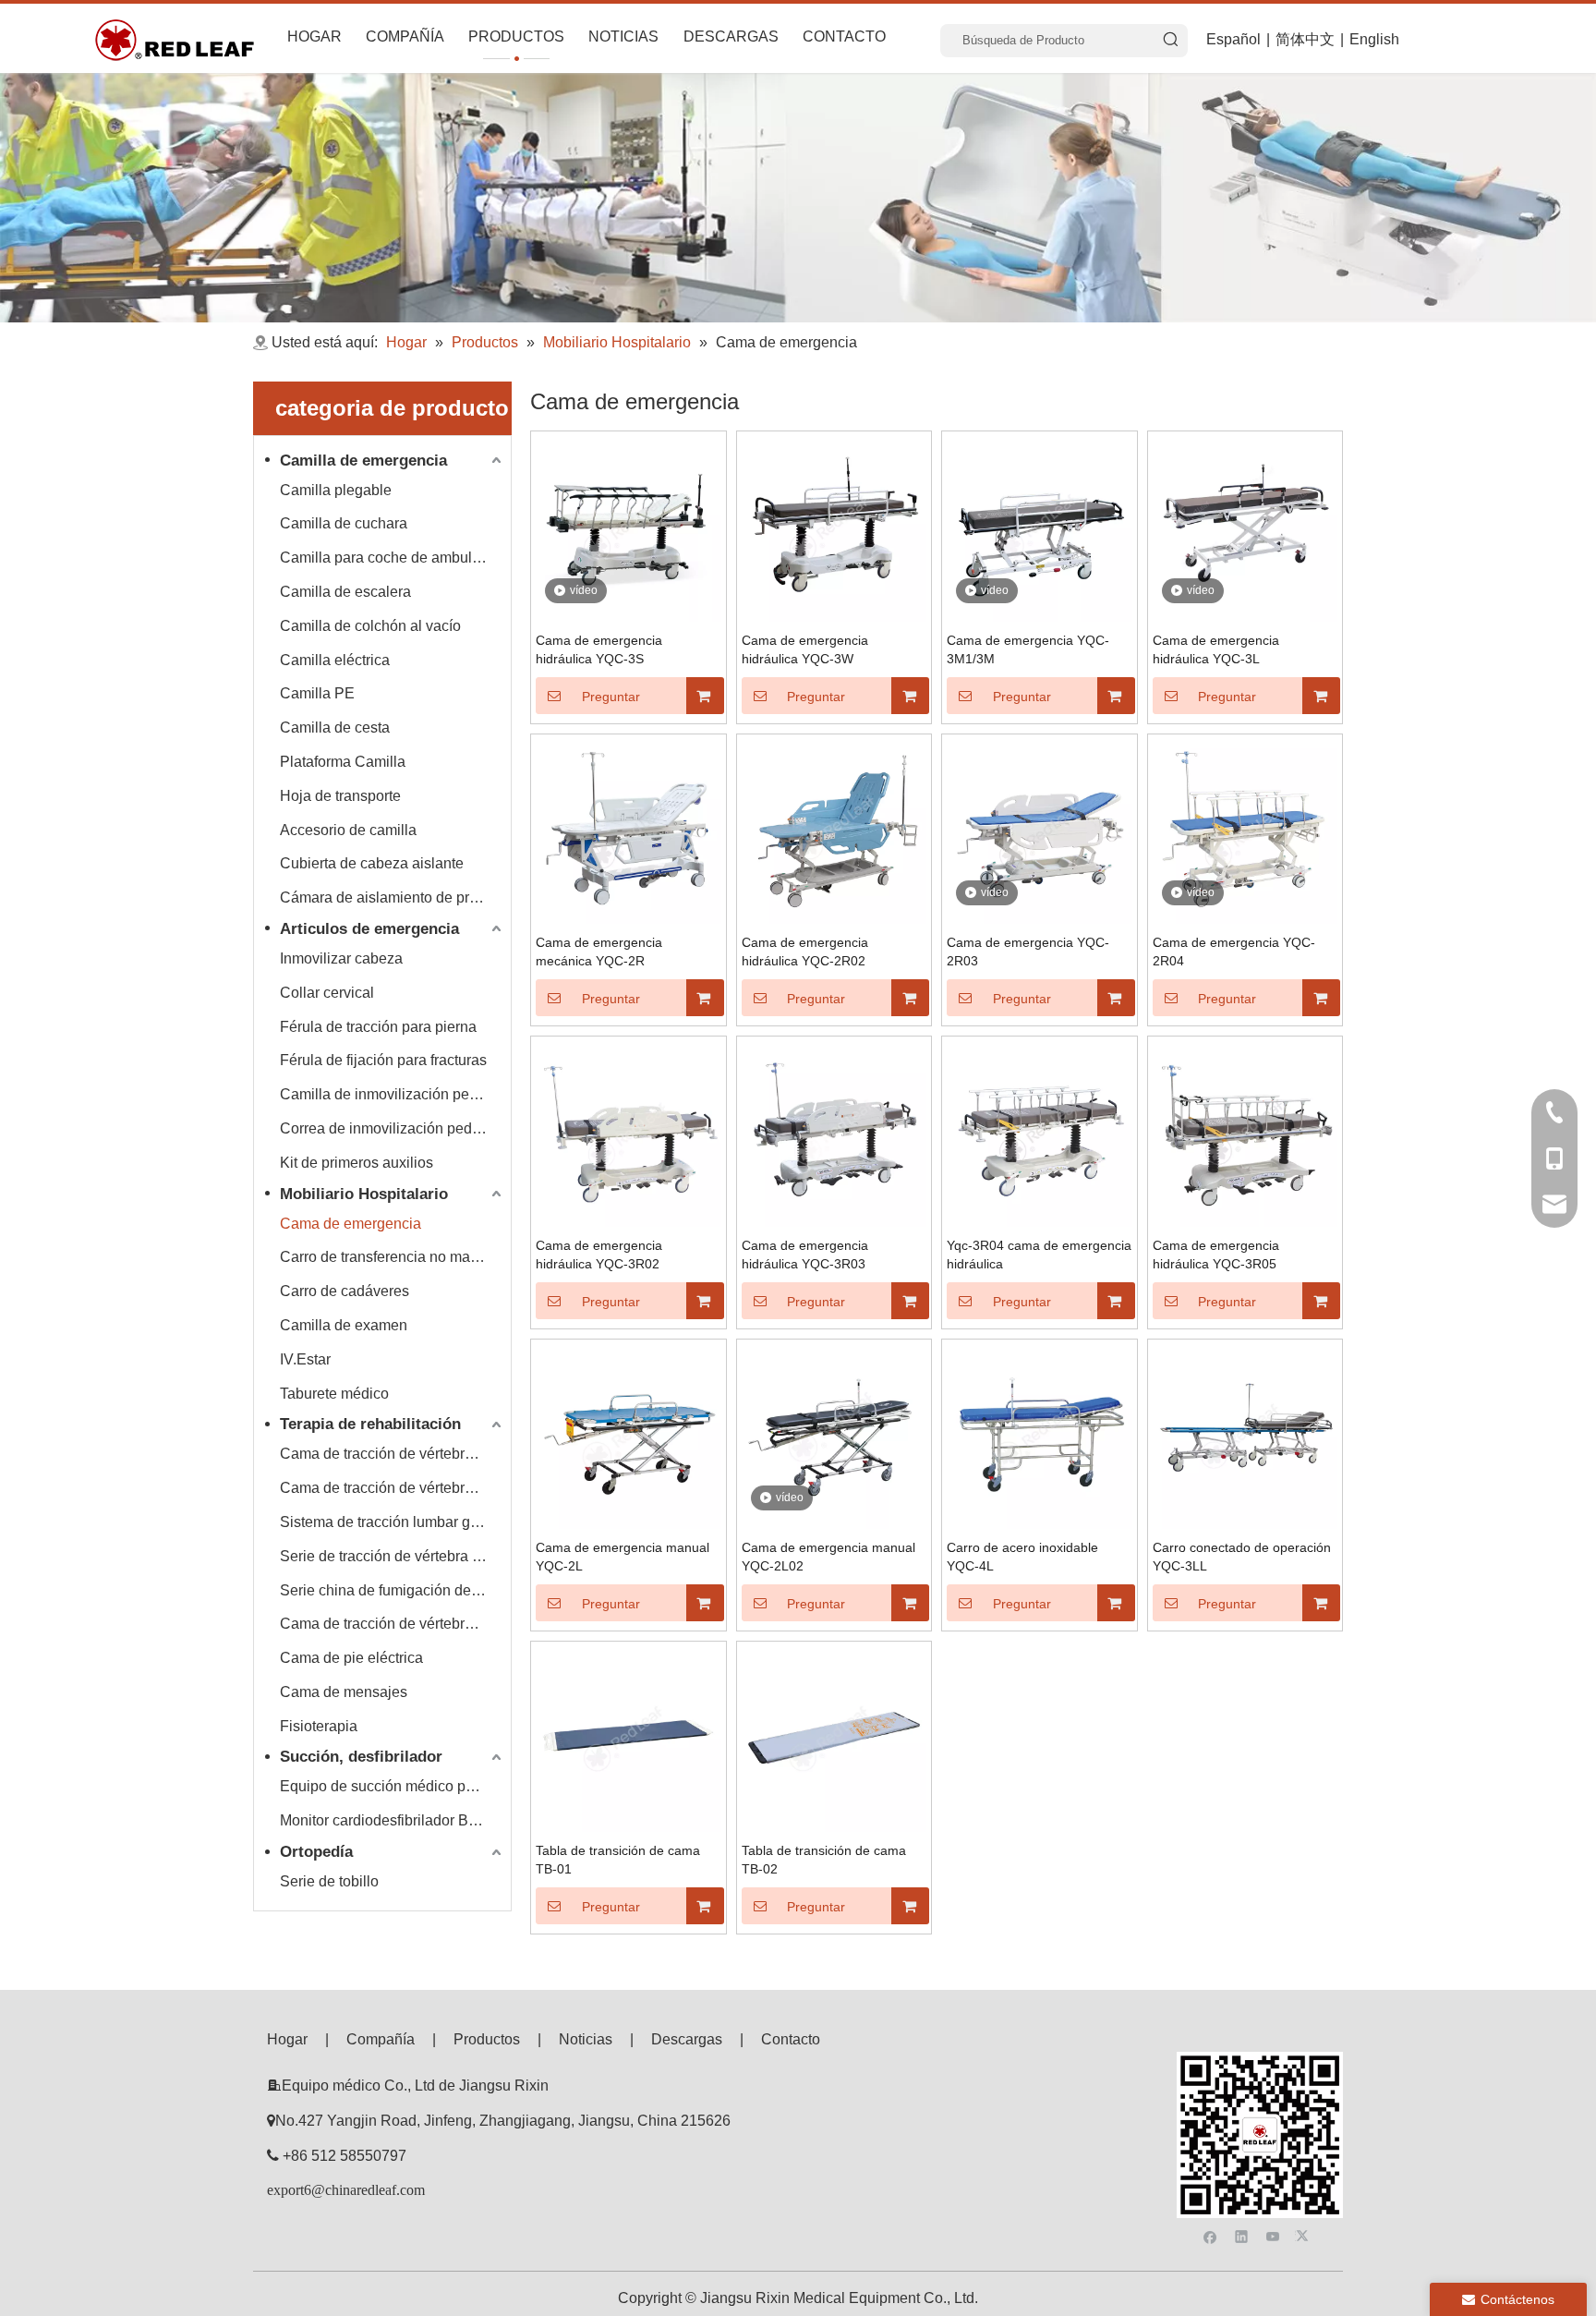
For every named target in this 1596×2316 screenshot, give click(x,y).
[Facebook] (1210, 2235)
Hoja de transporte (340, 796)
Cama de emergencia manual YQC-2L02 (828, 1557)
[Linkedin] (1242, 2235)
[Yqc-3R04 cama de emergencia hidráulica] (1040, 1133)
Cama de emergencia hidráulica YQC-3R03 (805, 1255)
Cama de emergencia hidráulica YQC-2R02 (805, 952)
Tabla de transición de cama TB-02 (824, 1860)
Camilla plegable (336, 490)
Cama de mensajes (344, 1692)
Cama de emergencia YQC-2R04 (1234, 952)
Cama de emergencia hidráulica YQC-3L (1216, 649)
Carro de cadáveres (345, 1291)
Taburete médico (334, 1394)
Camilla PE (317, 693)
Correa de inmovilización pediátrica (393, 1128)
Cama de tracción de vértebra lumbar (393, 1488)
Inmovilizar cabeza (341, 958)
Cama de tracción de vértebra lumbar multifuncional (393, 1624)
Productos (487, 2039)
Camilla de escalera (345, 592)
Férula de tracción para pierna (378, 1027)
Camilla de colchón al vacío (370, 626)
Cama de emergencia (351, 1224)
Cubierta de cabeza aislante (372, 863)
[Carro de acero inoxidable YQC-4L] (1040, 1435)
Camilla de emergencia (363, 461)
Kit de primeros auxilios (357, 1163)
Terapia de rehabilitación (370, 1424)
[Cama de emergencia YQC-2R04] (1245, 830)
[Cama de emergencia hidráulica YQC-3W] (834, 528)
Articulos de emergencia (369, 929)
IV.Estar (305, 1359)
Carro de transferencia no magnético (393, 1257)
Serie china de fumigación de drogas (393, 1590)
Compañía (381, 2039)
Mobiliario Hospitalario (364, 1194)
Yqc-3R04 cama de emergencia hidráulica (1039, 1255)
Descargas (687, 2039)
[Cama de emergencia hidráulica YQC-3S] (629, 528)
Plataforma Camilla (343, 762)
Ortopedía (316, 1852)
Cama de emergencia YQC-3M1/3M (1028, 649)
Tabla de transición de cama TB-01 (618, 1860)
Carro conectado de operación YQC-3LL (1242, 1557)
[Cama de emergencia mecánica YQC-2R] (629, 830)
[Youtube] (1273, 2235)
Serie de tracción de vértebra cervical (393, 1556)
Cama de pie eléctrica (351, 1658)
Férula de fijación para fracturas (383, 1060)
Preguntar (611, 697)
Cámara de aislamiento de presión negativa (393, 897)
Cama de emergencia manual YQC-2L (623, 1557)
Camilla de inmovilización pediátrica (393, 1094)
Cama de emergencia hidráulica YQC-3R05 (1216, 1255)
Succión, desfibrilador (361, 1757)
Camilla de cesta (335, 728)
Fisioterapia (319, 1726)
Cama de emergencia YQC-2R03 (1028, 952)
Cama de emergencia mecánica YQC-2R (599, 952)
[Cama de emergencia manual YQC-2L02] (834, 1435)
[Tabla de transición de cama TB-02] (834, 1738)
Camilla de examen (344, 1325)
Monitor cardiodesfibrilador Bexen (390, 1820)
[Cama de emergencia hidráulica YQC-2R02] (834, 830)
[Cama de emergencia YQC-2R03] (1040, 830)
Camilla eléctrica (335, 660)
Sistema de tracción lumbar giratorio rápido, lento (393, 1522)
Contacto (791, 2039)
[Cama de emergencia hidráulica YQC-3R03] (834, 1133)
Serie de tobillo (329, 1881)
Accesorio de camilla (348, 830)
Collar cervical (327, 993)
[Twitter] (1305, 2235)
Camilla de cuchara (344, 523)
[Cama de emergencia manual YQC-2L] (629, 1435)
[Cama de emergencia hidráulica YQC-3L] (1245, 528)
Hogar (287, 2039)
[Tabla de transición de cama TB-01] (629, 1738)
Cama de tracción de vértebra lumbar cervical (393, 1454)
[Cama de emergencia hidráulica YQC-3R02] (629, 1133)
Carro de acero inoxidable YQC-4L (1022, 1557)
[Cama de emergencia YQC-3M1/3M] (1040, 528)
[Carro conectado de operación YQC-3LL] (1245, 1435)
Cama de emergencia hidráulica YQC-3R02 (599, 1255)
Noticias (586, 2039)
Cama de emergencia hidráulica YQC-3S (599, 649)
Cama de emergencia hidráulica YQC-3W (805, 649)
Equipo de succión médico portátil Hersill (393, 1786)
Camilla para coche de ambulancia (393, 558)
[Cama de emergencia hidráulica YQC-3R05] (1245, 1133)
